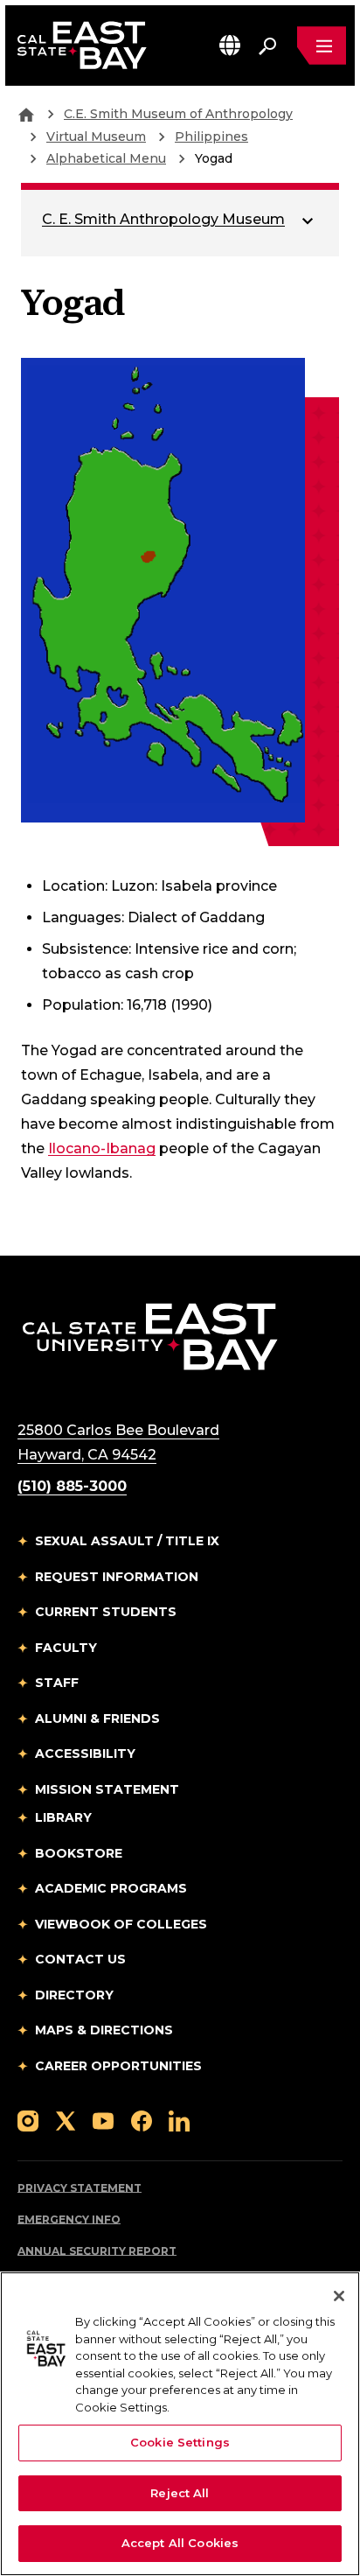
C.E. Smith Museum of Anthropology (178, 114)
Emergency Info (69, 2219)
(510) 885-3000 (72, 1486)
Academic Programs (111, 1888)
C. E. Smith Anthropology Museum (163, 219)
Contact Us (80, 1959)
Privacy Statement (80, 2188)
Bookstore (79, 1853)
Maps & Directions (104, 2030)
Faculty (66, 1648)
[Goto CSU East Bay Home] (26, 114)
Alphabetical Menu (106, 158)
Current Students (106, 1612)
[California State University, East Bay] (150, 1337)
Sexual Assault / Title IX (127, 1541)
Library (63, 1817)
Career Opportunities (118, 2066)
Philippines (211, 136)
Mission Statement (107, 1789)
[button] (230, 45)
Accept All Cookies (180, 2543)
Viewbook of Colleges (121, 1924)
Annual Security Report (97, 2251)
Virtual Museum (96, 136)
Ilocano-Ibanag (102, 1148)
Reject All (180, 2493)
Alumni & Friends (97, 1718)
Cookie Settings (180, 2442)
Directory (74, 1995)
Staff (57, 1683)
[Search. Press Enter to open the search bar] (267, 45)
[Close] (339, 2296)
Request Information (117, 1577)
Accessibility (85, 1753)
